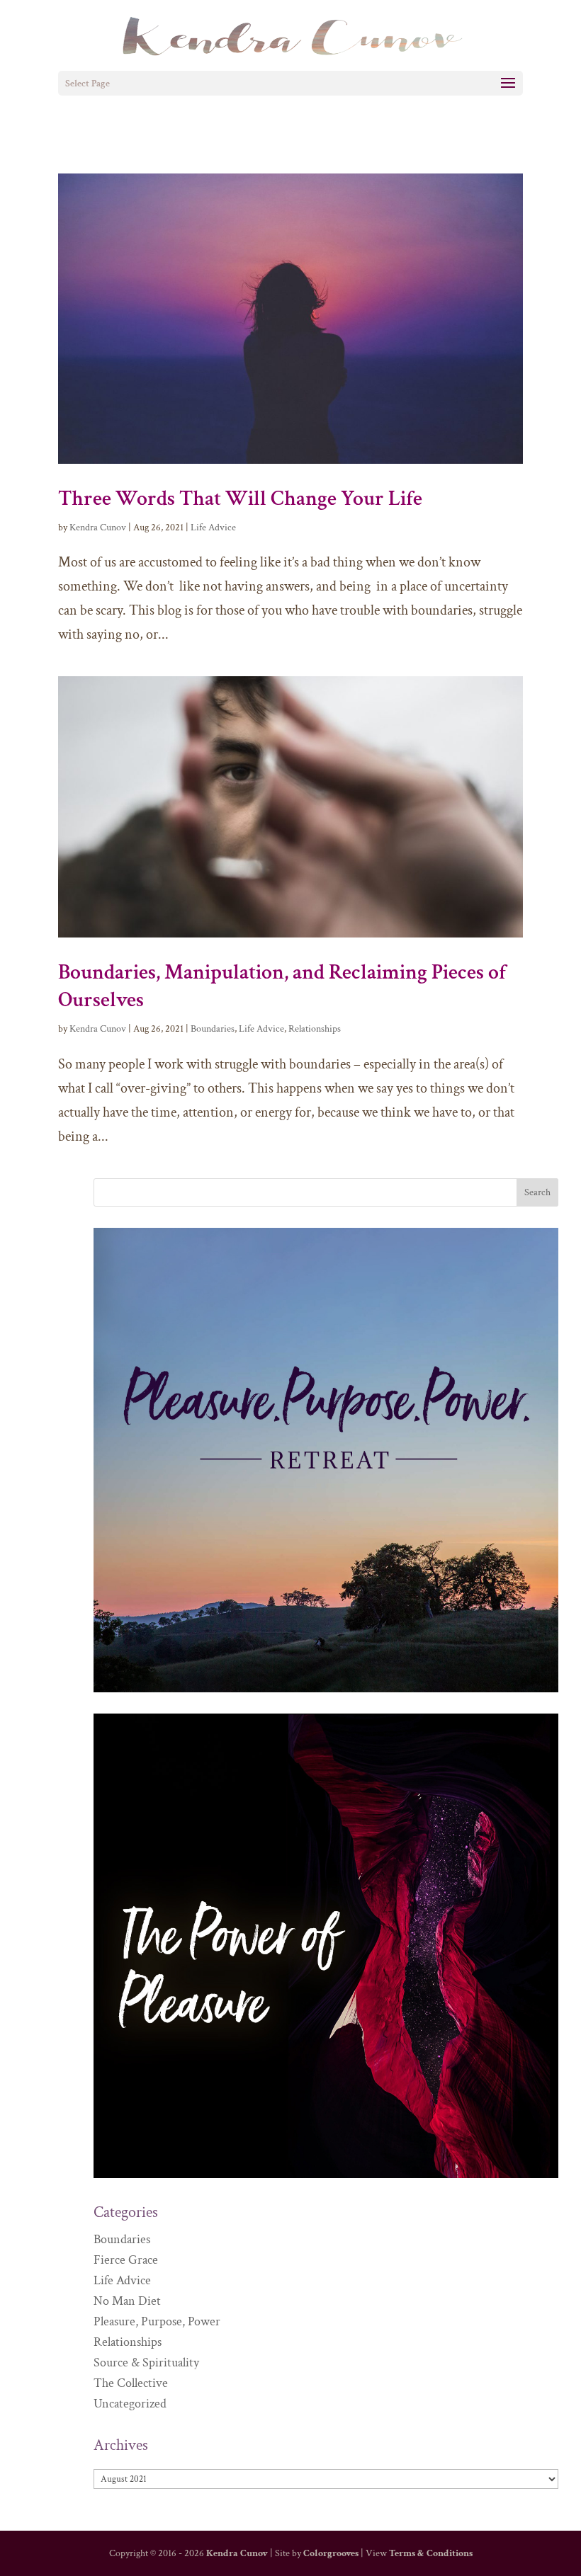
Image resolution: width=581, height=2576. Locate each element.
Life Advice (213, 528)
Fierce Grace (126, 2260)
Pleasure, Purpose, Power (157, 2321)
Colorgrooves (331, 2553)
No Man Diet (127, 2301)
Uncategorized (130, 2404)
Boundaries (213, 1029)
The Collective (131, 2383)
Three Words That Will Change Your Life (240, 499)
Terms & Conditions (431, 2553)
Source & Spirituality (146, 2363)
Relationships (315, 1029)
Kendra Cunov (98, 528)
